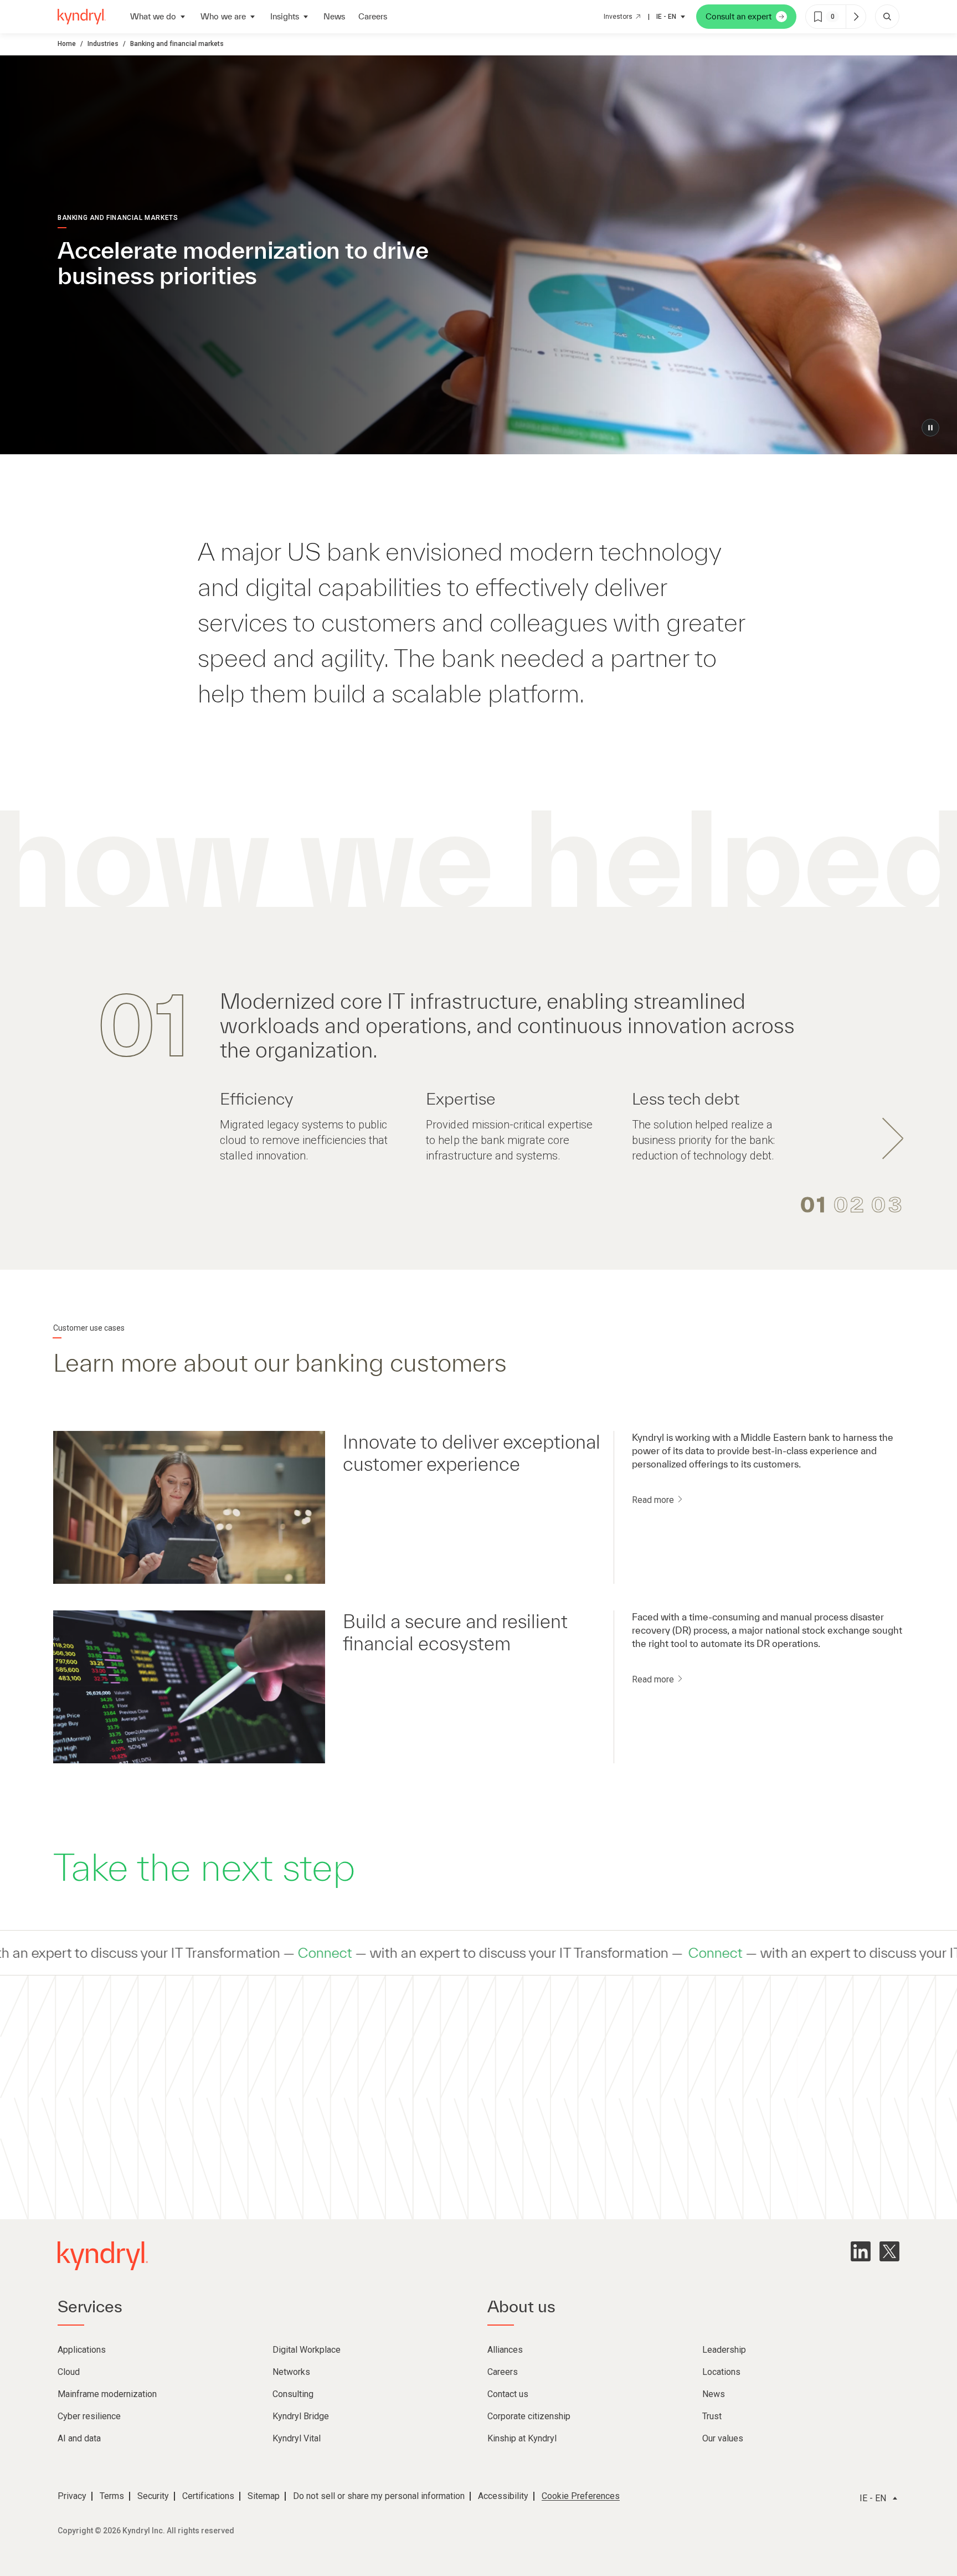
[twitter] (889, 2251)
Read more (654, 1500)
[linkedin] (861, 2251)
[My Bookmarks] (856, 17)
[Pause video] (930, 428)
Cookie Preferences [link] (581, 2496)
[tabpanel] (478, 1075)
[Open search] (887, 17)
